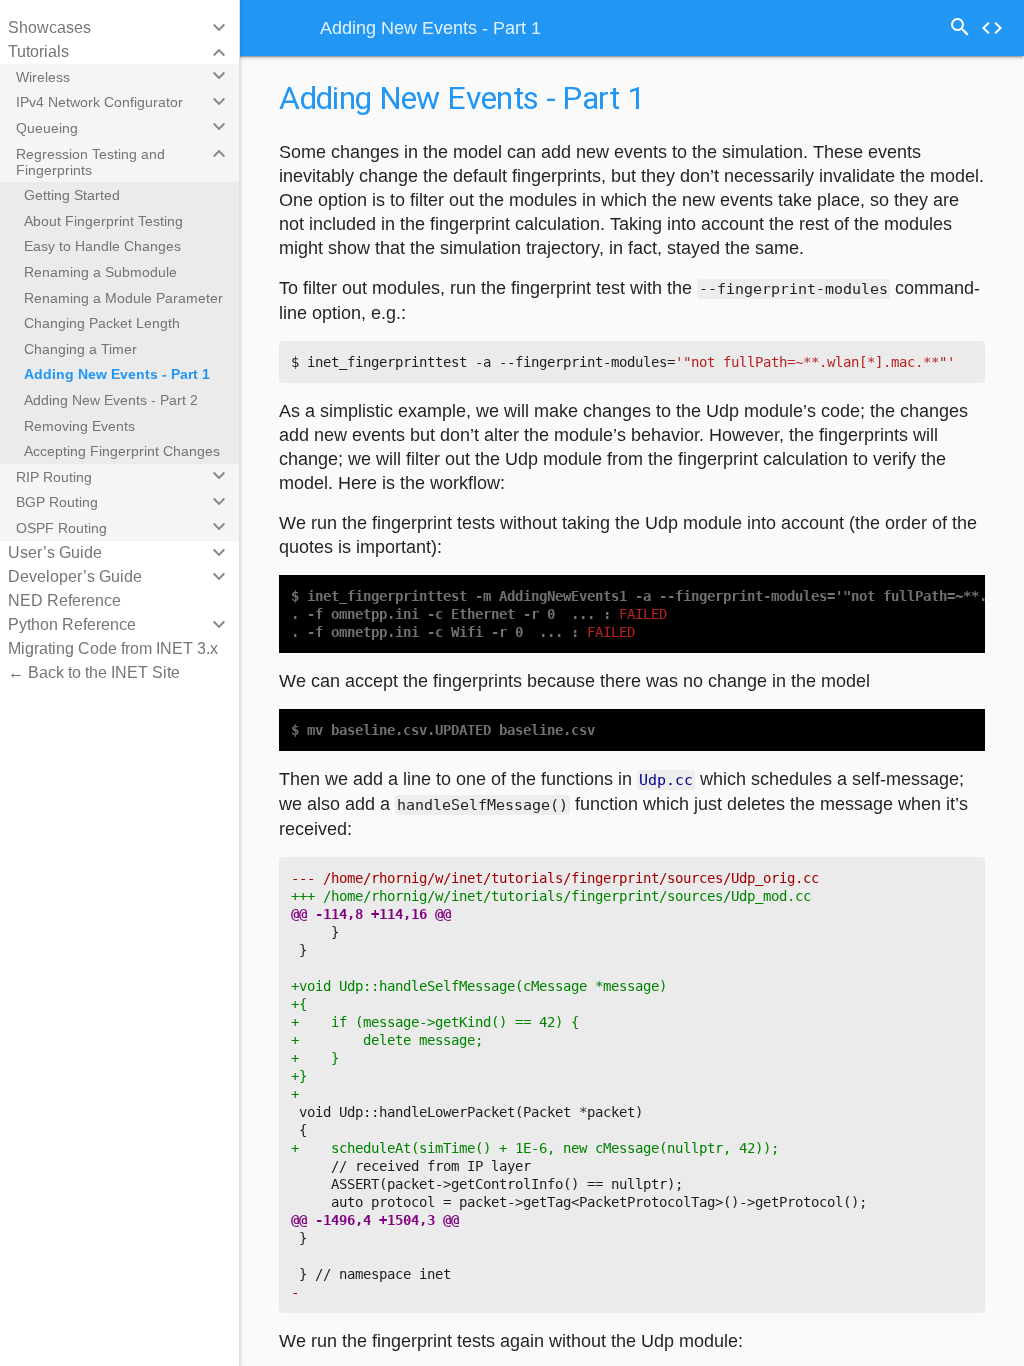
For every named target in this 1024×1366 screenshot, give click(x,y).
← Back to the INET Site (94, 672)
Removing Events (79, 426)
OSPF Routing (61, 528)
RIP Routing (54, 477)
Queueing (47, 128)
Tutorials (38, 51)
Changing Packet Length (102, 323)
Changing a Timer (80, 349)
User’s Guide (55, 552)
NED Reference (64, 600)
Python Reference (72, 624)
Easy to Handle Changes (102, 246)
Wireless (43, 77)
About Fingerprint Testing (103, 221)
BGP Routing (57, 502)
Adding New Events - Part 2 (111, 400)
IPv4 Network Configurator (99, 102)
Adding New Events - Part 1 (117, 374)
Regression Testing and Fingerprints (90, 162)
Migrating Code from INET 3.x (113, 648)
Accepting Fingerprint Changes (122, 451)
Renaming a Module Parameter (123, 298)
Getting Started (72, 195)
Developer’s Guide (75, 576)
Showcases (49, 27)
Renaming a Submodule (100, 272)
